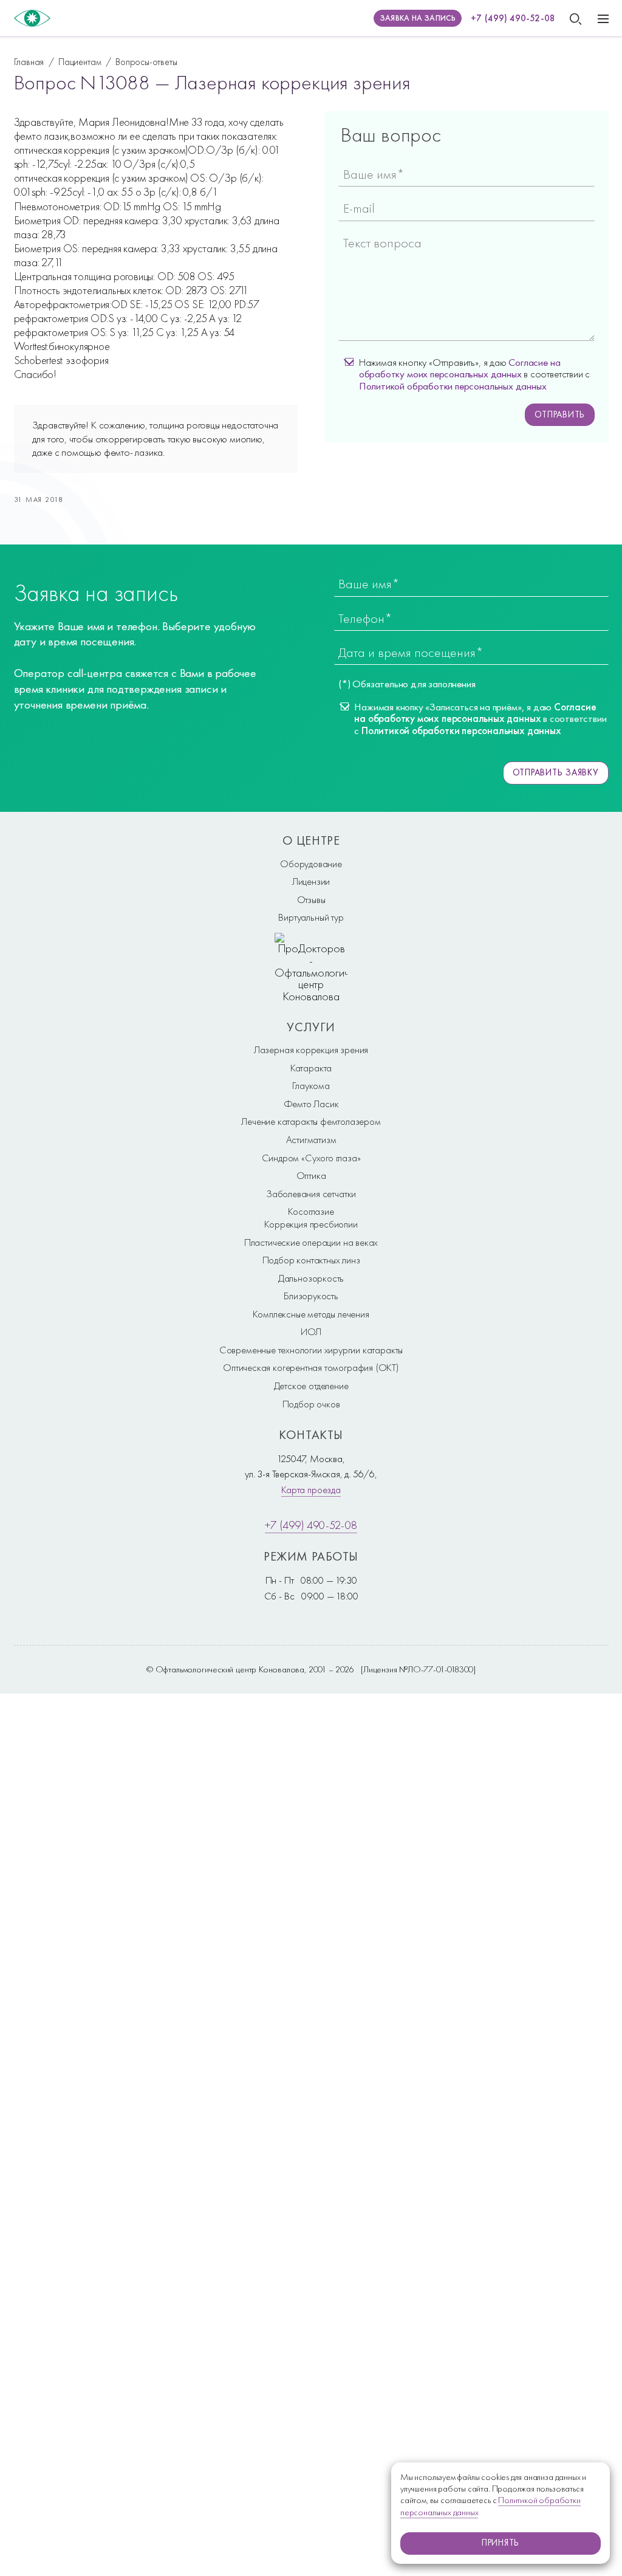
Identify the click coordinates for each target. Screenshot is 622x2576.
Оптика (311, 1175)
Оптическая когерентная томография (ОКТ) (311, 1367)
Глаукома (311, 1085)
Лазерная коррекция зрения (311, 1049)
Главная (29, 62)
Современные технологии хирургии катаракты (311, 1350)
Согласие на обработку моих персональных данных (460, 368)
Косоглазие (311, 1211)
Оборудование (311, 864)
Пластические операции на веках (311, 1242)
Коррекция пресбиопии (311, 1224)
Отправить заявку (556, 772)
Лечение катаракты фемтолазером (311, 1121)
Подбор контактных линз (311, 1260)
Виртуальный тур (311, 917)
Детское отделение (311, 1386)
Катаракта (311, 1068)
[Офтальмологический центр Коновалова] (32, 18)
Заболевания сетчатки (311, 1194)
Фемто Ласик (311, 1104)
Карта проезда (311, 1489)
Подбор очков (311, 1404)
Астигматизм (311, 1139)
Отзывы (311, 899)
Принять (501, 2543)
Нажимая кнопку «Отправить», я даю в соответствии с (474, 374)
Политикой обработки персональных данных (453, 386)
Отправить (560, 414)
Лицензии (311, 881)
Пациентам (80, 62)
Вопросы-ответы (146, 62)
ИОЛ (311, 1331)
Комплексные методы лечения (311, 1314)
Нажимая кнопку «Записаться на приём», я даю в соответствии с (480, 719)
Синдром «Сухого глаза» (311, 1158)
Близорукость (311, 1296)
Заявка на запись (418, 18)
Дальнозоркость (311, 1278)
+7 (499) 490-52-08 (513, 18)
